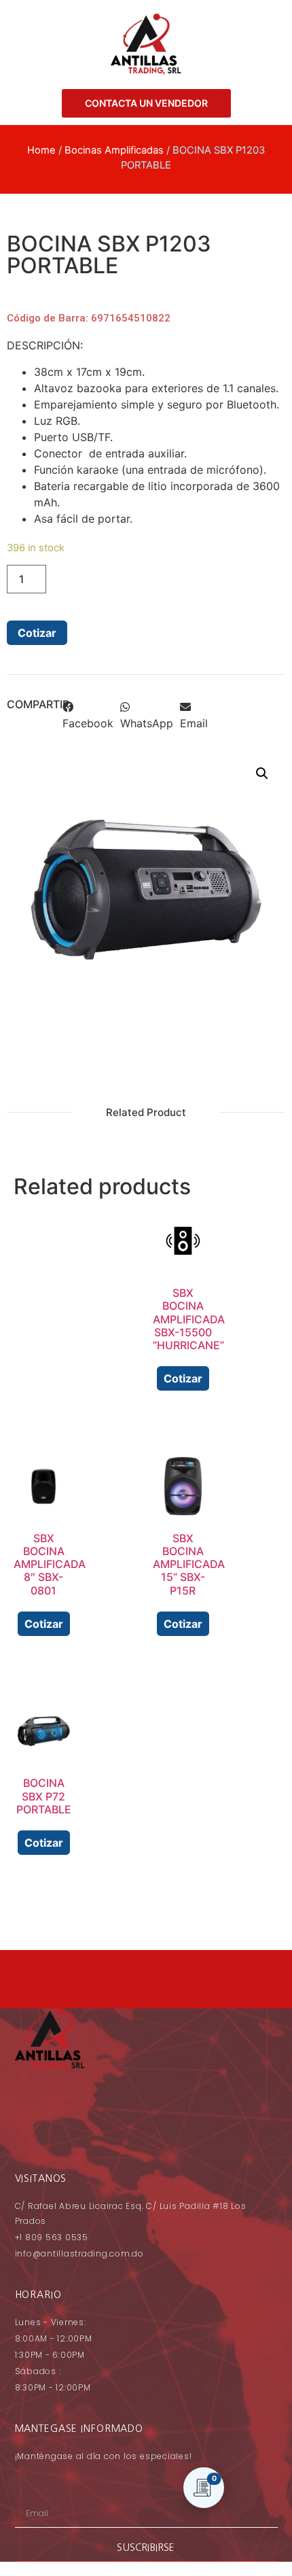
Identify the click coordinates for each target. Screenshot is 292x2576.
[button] (88, 718)
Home (41, 150)
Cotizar (37, 633)
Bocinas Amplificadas (114, 150)
